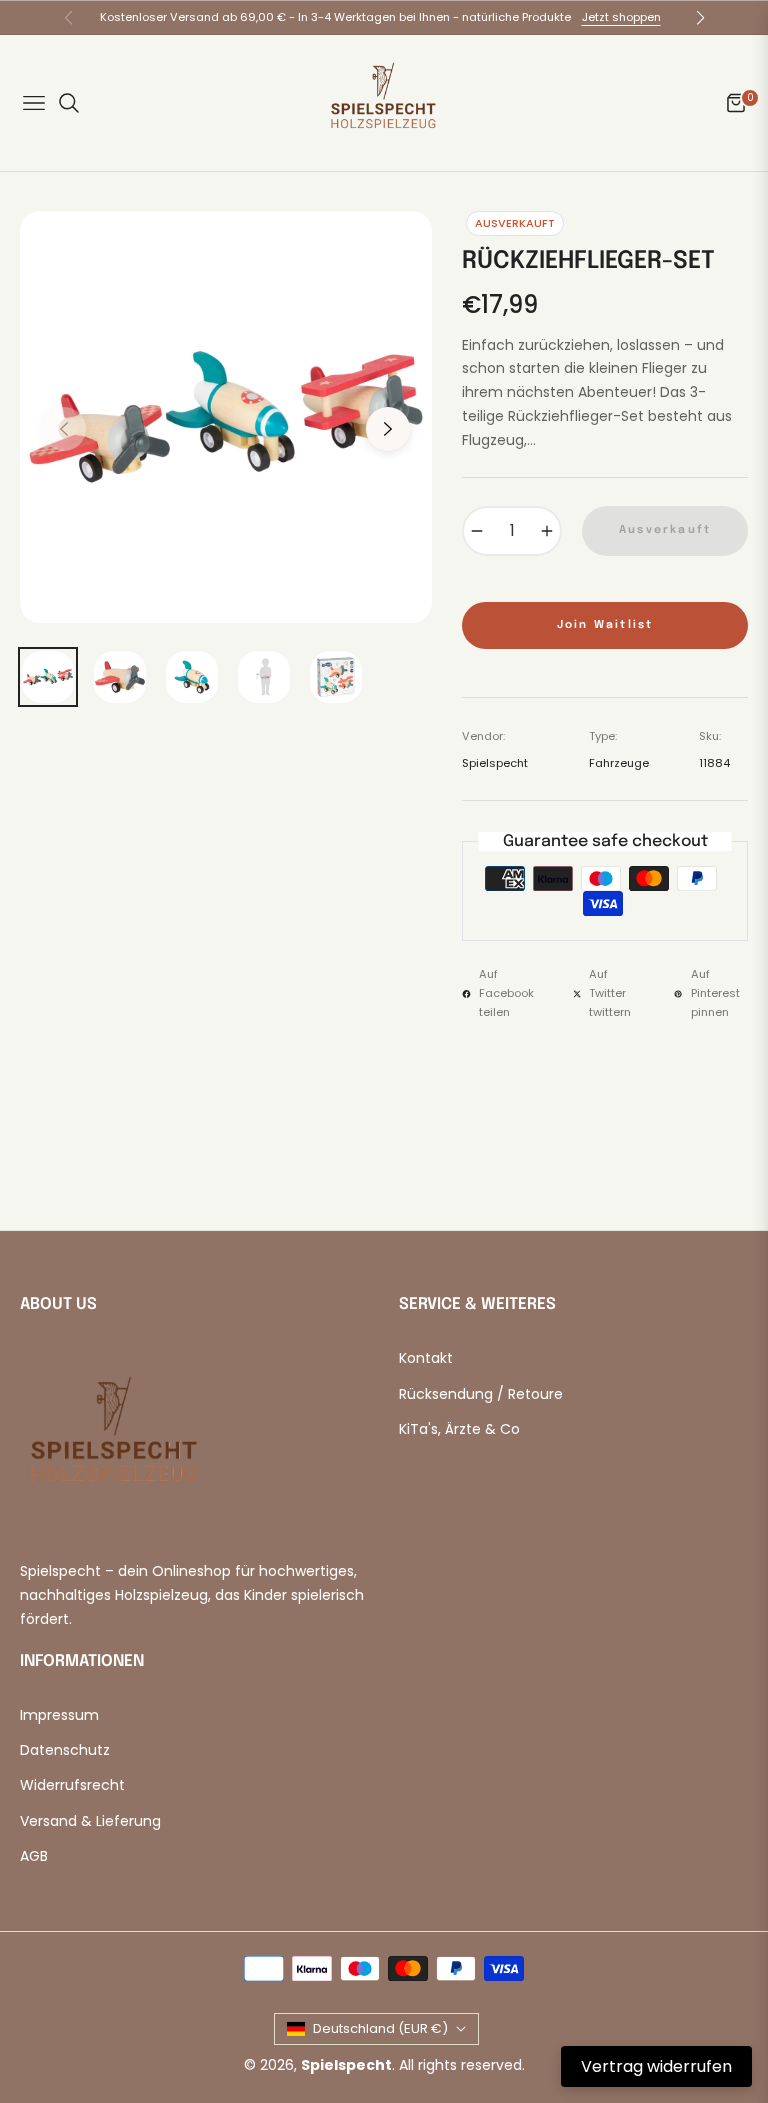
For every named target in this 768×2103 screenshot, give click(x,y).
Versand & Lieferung (90, 1821)
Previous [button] (64, 429)
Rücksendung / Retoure (481, 1394)
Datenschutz (65, 1750)
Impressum (59, 1715)
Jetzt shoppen (621, 17)
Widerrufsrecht (72, 1785)
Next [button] (388, 429)
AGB (34, 1856)
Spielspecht (346, 2065)
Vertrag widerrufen (656, 2066)
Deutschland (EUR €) (380, 2028)
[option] (226, 417)
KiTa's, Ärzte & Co (459, 1429)
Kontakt (426, 1358)
